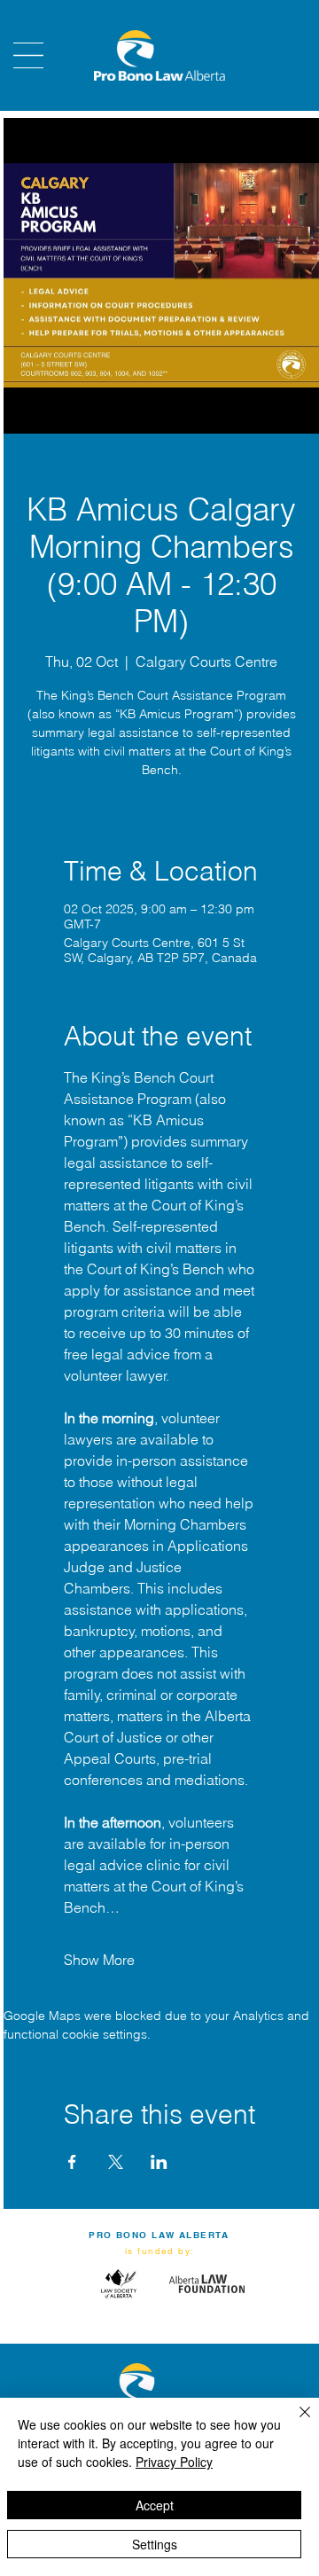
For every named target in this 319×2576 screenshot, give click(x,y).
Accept (155, 2505)
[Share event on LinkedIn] (159, 2162)
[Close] (294, 2423)
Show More (99, 1960)
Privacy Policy (174, 2462)
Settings (155, 2544)
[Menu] (28, 55)
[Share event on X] (116, 2162)
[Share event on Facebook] (72, 2162)
